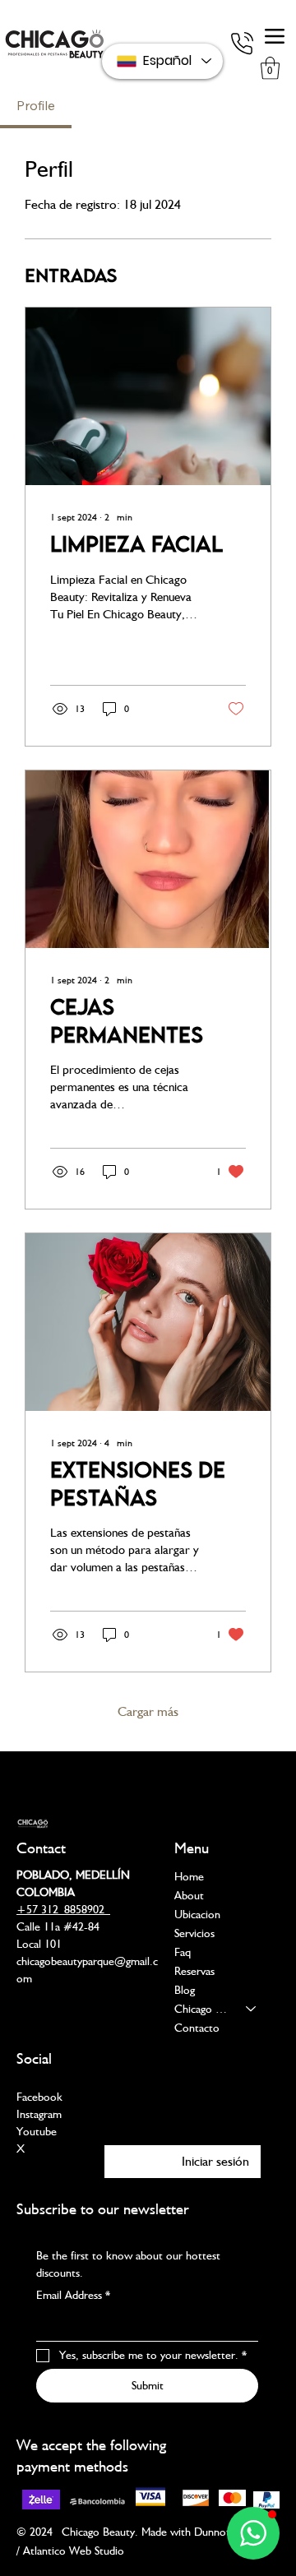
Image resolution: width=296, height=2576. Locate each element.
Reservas (194, 1971)
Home (189, 1876)
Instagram (39, 2114)
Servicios (194, 1933)
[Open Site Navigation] (275, 36)
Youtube (37, 2131)
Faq (183, 1952)
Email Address (73, 2295)
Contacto (197, 2028)
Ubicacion (197, 1914)
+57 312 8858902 (63, 1909)
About (189, 1895)
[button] (270, 68)
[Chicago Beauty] (252, 2009)
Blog (185, 1990)
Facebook (39, 2097)
